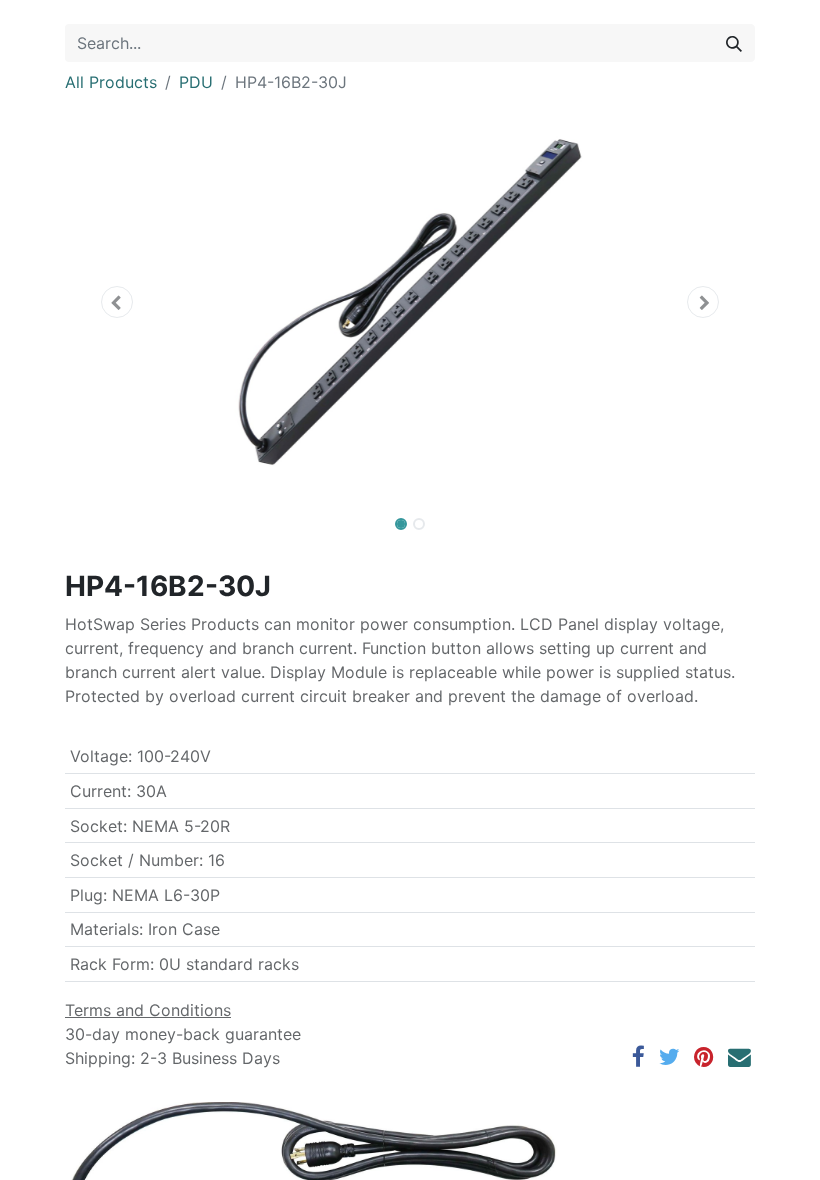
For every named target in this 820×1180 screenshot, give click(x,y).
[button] (117, 302)
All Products (111, 82)
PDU (196, 82)
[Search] (734, 43)
